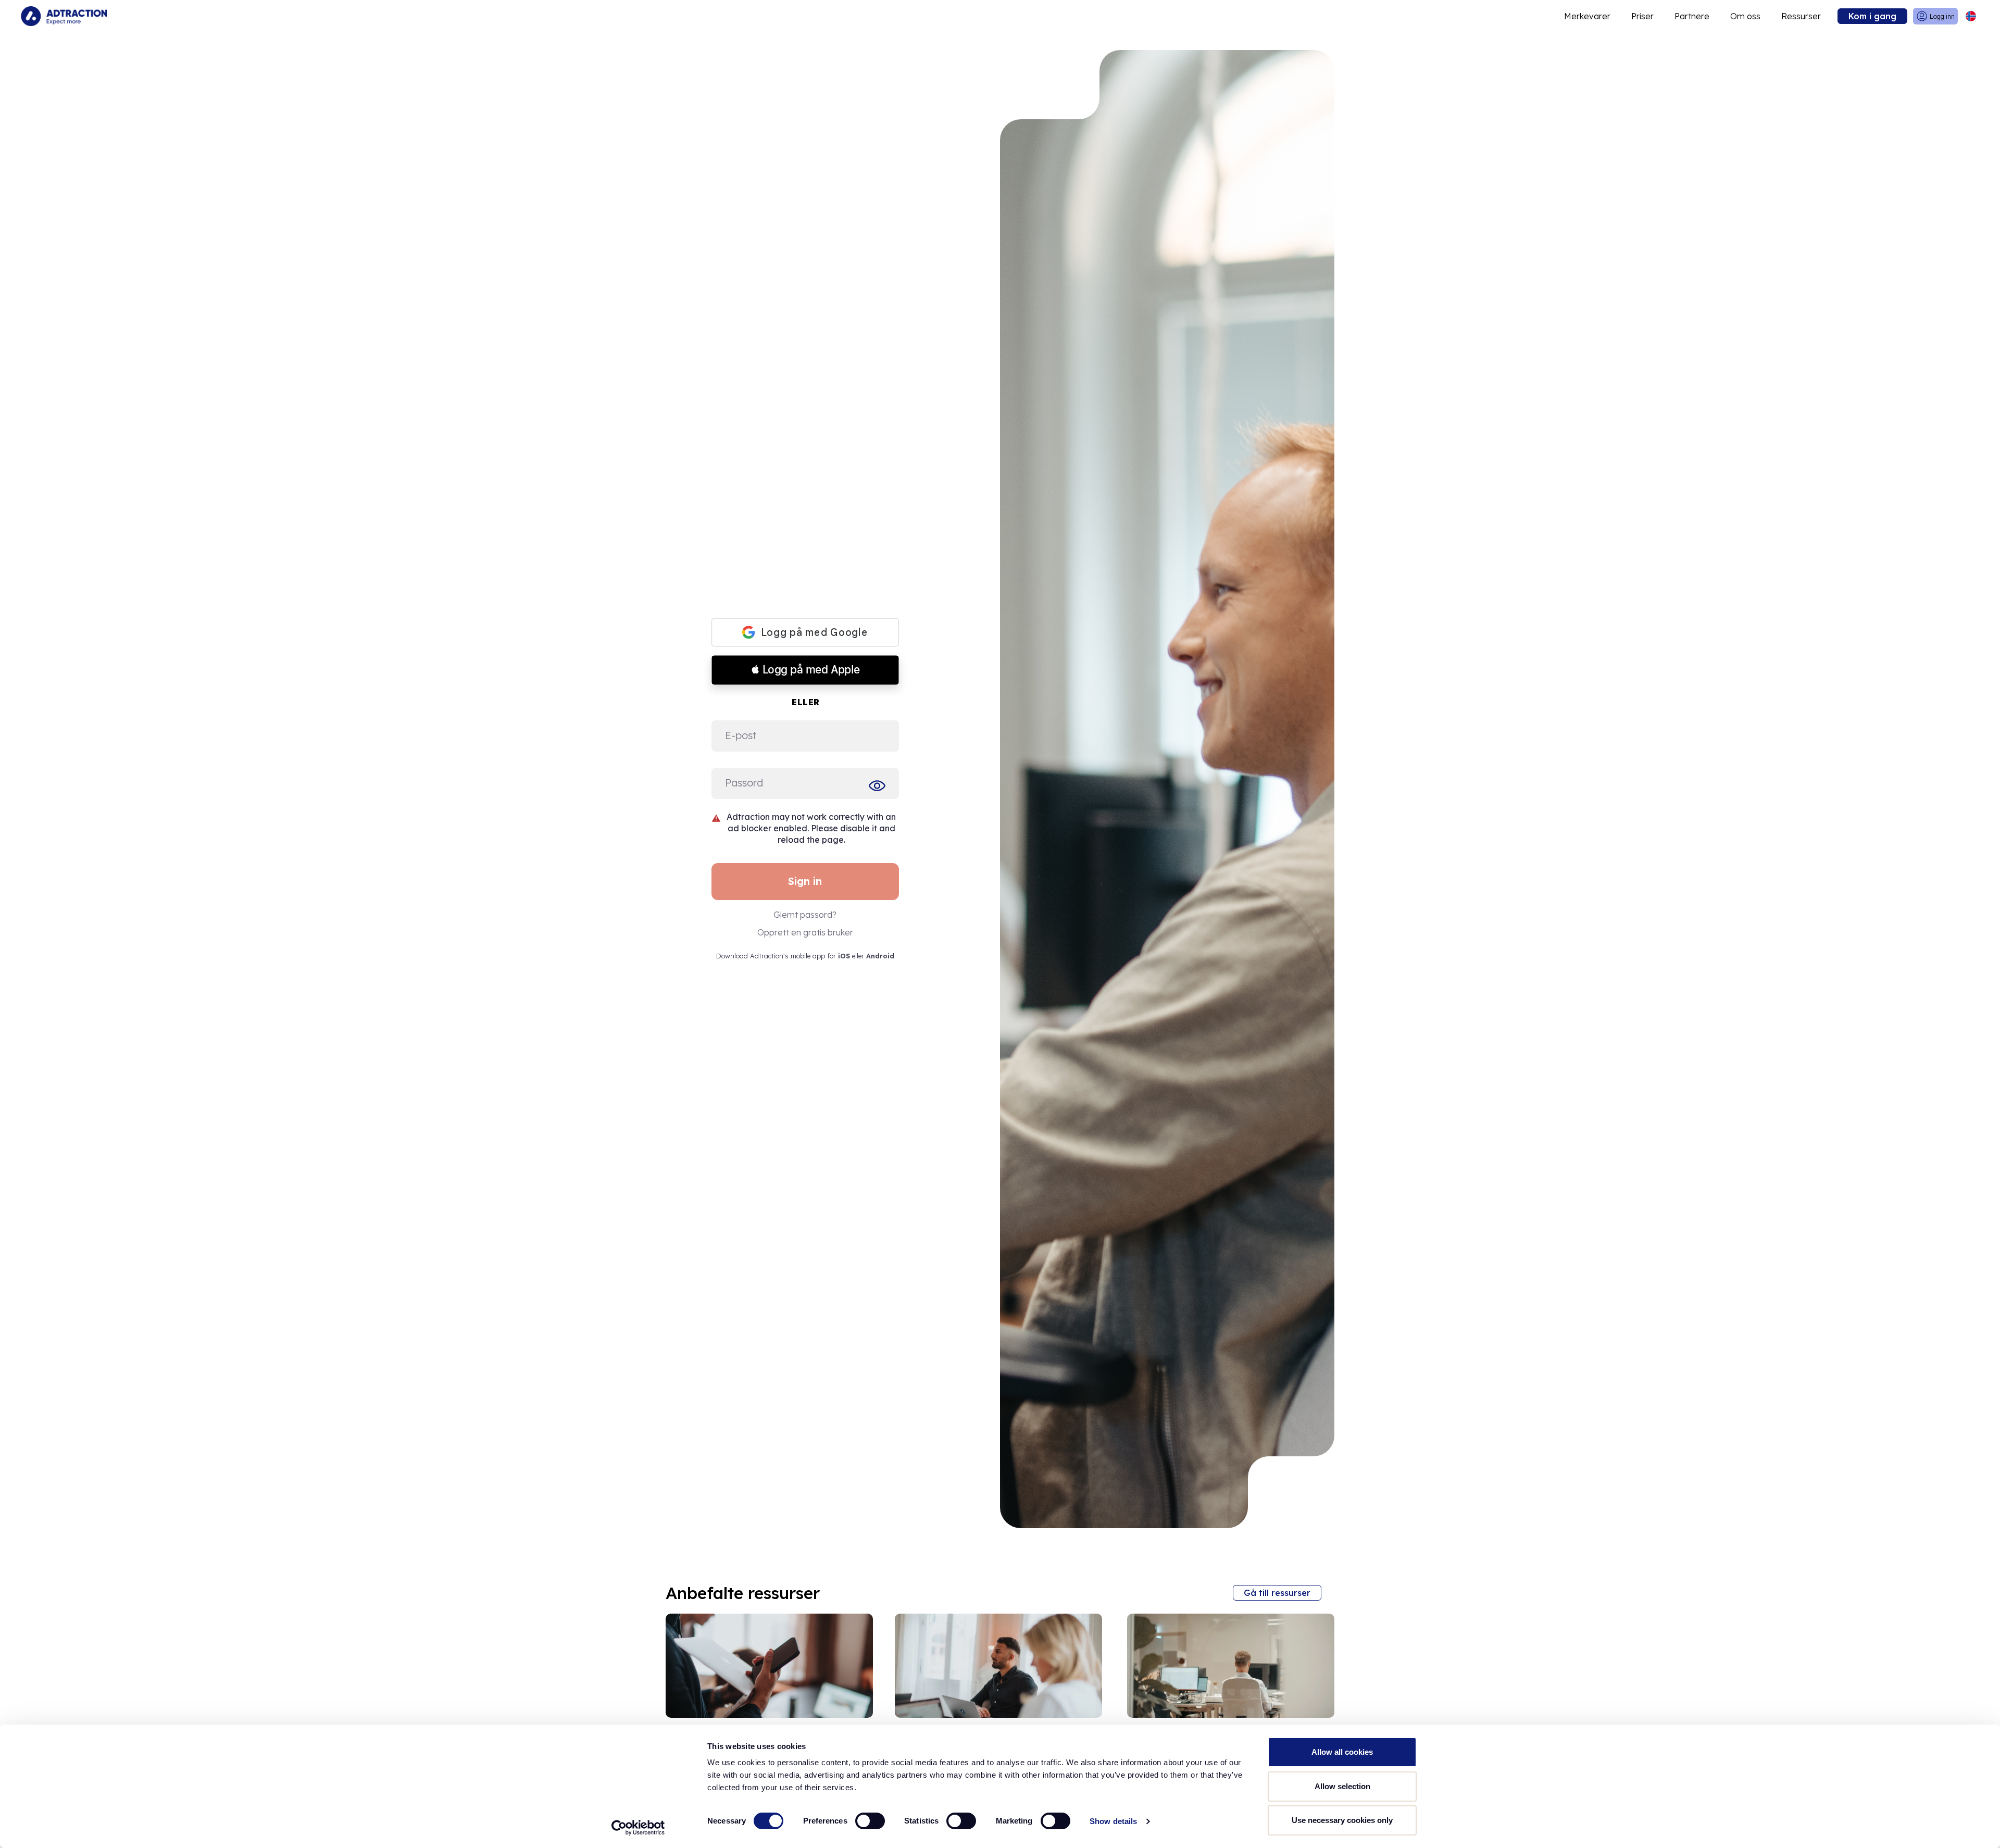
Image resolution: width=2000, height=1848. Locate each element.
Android (880, 956)
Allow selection (1342, 1786)
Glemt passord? (805, 915)
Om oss (1745, 16)
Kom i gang (1872, 16)
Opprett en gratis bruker (805, 932)
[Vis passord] (879, 785)
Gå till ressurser (1277, 1593)
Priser (1642, 16)
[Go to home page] (64, 16)
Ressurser (1801, 16)
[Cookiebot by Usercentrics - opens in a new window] (638, 1828)
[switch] (870, 1821)
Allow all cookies (1342, 1752)
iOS (844, 956)
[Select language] (1971, 16)
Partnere (1692, 16)
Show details (1113, 1821)
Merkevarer (1587, 16)
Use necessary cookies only (1342, 1820)
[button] (805, 670)
